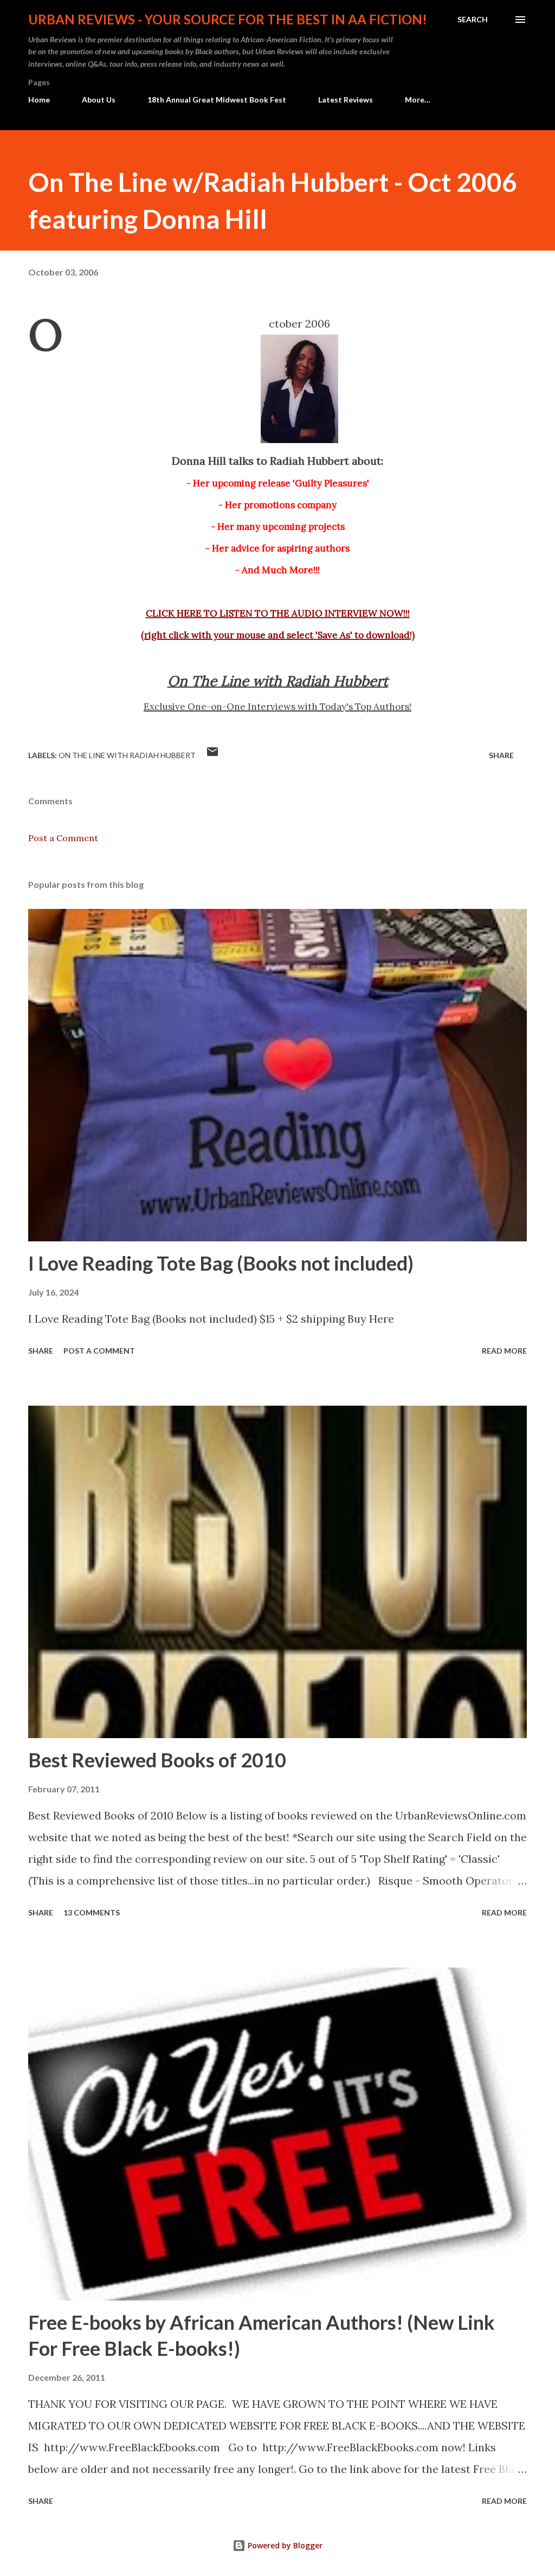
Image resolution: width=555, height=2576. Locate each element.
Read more (504, 1351)
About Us (99, 100)
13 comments (92, 1912)
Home (39, 100)
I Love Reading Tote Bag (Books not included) (221, 1263)
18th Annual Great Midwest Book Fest (217, 100)
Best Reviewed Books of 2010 (157, 1760)
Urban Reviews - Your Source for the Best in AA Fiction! (228, 19)
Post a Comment (63, 838)
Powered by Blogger (284, 2545)
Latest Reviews (346, 100)
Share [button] (501, 755)
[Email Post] (212, 755)
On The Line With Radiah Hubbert (127, 755)
